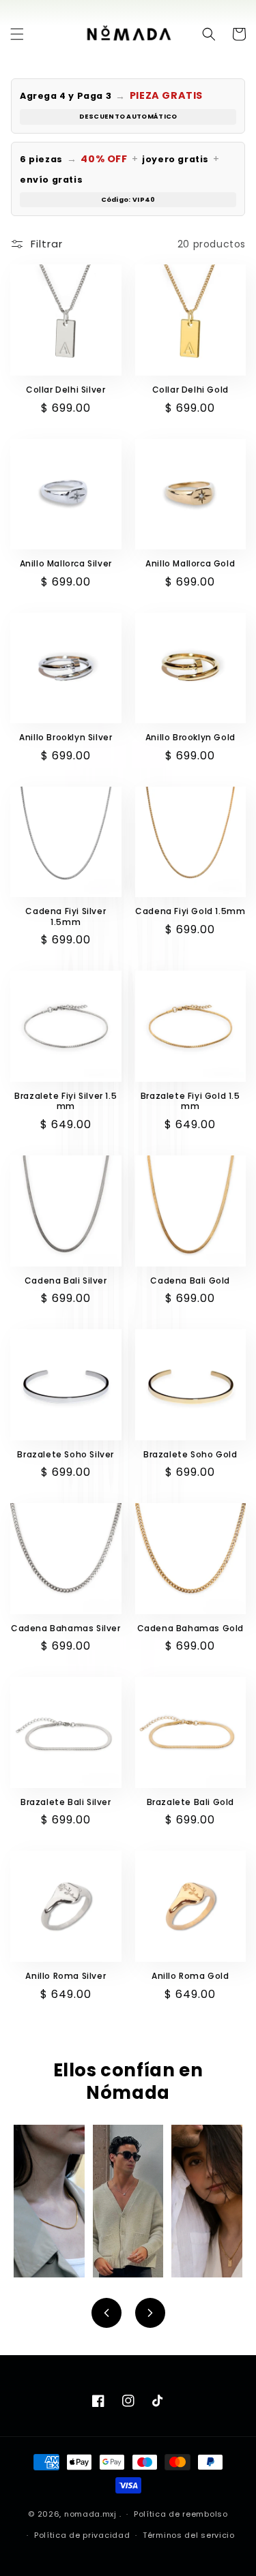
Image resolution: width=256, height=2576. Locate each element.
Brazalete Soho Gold (190, 1455)
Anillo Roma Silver (66, 1976)
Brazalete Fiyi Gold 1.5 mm (190, 1101)
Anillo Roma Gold (190, 1976)
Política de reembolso (181, 2514)
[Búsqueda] (209, 34)
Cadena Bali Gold (190, 1281)
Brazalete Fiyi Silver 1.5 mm (66, 1101)
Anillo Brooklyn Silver (66, 738)
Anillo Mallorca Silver (66, 564)
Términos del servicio (189, 2535)
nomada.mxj (90, 2514)
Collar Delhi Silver (66, 390)
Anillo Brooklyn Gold (190, 738)
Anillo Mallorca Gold (190, 564)
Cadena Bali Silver (66, 1281)
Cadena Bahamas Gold (190, 1628)
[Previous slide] (106, 2313)
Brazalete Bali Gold (190, 1802)
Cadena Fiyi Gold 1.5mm (190, 911)
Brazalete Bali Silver (66, 1802)
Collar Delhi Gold (190, 390)
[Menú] (17, 34)
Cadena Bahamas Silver (66, 1628)
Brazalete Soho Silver (66, 1455)
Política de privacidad (82, 2535)
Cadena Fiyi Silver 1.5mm (66, 916)
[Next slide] (150, 2313)
